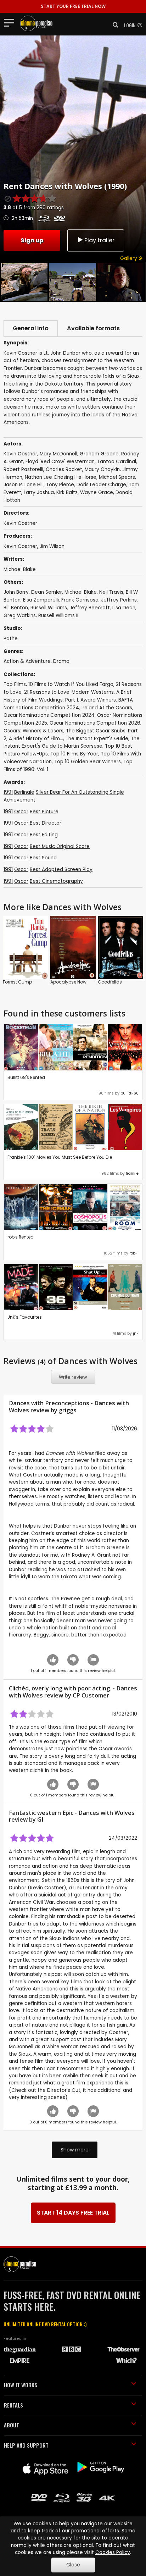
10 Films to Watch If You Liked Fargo (71, 684)
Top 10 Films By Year (74, 754)
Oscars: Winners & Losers (33, 731)
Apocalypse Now (68, 982)
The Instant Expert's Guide (97, 739)
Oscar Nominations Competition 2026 (95, 723)
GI (40, 1819)
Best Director (46, 823)
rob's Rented (21, 1237)
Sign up (32, 240)
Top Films (15, 684)
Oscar (21, 812)
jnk (136, 1333)
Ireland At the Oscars (107, 708)
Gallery (129, 258)
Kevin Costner (20, 546)
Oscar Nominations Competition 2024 (49, 715)
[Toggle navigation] (11, 22)
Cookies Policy (113, 2552)
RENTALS (13, 2405)
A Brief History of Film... (36, 739)
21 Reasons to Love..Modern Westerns (69, 692)
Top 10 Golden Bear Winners (88, 762)
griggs (68, 1410)
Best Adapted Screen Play (61, 869)
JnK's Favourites (25, 1317)
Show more (75, 2150)
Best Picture (44, 812)
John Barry (16, 592)
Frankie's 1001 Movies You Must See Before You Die (60, 1157)
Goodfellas (110, 982)
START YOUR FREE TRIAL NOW (73, 6)
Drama (61, 661)
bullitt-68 (130, 1093)
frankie (132, 1173)
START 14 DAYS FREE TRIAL (73, 2213)
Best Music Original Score (60, 846)
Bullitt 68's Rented (26, 1077)
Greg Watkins (20, 616)
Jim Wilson (52, 546)
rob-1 (134, 1253)
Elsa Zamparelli (41, 600)
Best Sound (43, 858)
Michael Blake (20, 569)
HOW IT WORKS (21, 2385)
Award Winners (98, 700)
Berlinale (24, 792)
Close (73, 2565)
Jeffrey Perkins (119, 600)
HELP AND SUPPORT (26, 2445)
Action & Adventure (27, 661)
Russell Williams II (58, 616)
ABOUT (12, 2425)
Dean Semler (47, 592)
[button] (113, 25)
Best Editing (44, 835)
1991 (8, 792)
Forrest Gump (17, 982)
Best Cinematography (56, 881)
